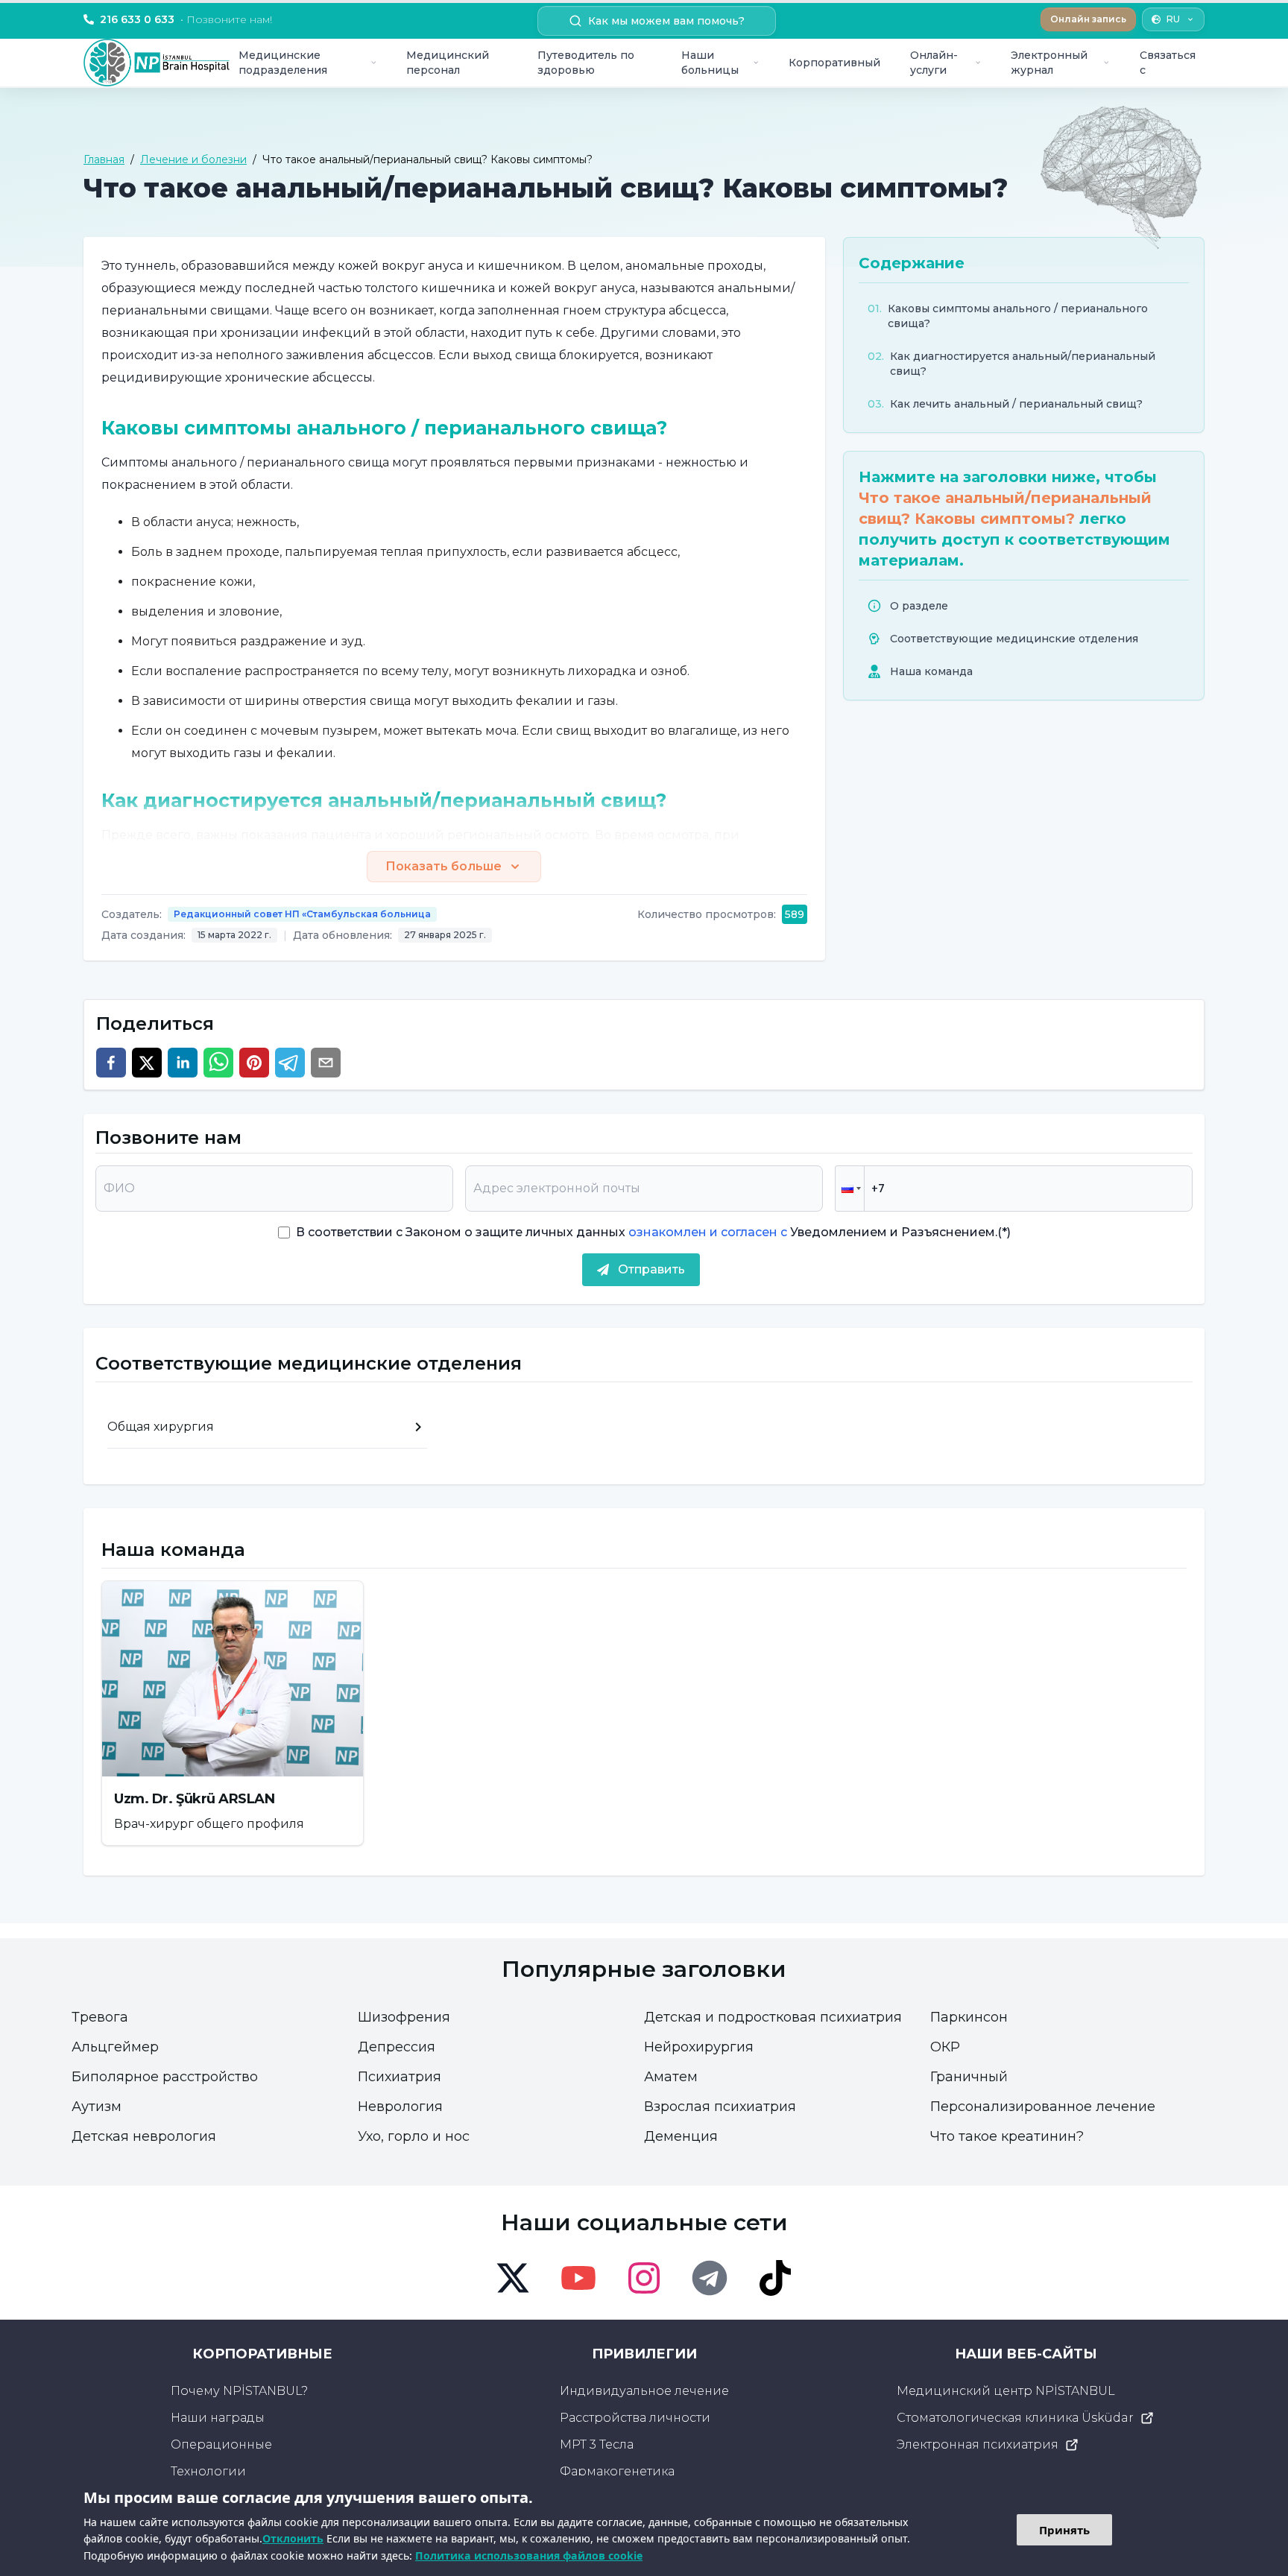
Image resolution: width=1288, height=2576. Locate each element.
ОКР (945, 2047)
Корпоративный (834, 63)
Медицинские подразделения (283, 63)
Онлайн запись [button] (1088, 19)
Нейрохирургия (699, 2047)
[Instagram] (644, 2278)
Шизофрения (404, 2017)
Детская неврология (144, 2136)
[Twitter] (513, 2278)
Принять (1064, 2530)
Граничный (969, 2077)
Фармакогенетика (617, 2471)
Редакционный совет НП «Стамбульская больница (302, 914)
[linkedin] (183, 1063)
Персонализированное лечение (1043, 2107)
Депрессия (397, 2047)
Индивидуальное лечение (644, 2391)
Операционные (221, 2444)
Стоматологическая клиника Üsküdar (1015, 2418)
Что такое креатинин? (1007, 2136)
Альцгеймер (115, 2047)
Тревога (100, 2017)
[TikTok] (775, 2278)
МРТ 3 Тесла (597, 2444)
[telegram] (290, 1063)
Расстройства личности (635, 2418)
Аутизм (97, 2107)
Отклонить (293, 2538)
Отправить (651, 1269)
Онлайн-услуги (934, 63)
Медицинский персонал (448, 63)
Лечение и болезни (193, 159)
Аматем (671, 2077)
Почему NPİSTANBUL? (239, 2391)
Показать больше (443, 866)
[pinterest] (254, 1063)
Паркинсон (969, 2017)
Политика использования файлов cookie (529, 2556)
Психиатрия (400, 2077)
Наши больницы (710, 63)
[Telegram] (710, 2278)
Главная (104, 159)
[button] (850, 1189)
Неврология (400, 2107)
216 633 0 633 (186, 19)
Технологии (208, 2471)
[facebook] (111, 1063)
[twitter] (147, 1063)
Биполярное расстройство (165, 2077)
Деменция (681, 2136)
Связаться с (1168, 63)
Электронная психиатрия (978, 2444)
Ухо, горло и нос (414, 2136)
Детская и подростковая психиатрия (773, 2017)
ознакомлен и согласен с (706, 1232)
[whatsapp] (218, 1063)
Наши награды (218, 2418)
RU (1173, 19)
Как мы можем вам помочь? (666, 21)
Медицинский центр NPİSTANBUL (1006, 2391)
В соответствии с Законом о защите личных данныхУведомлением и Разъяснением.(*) (653, 1232)
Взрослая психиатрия (720, 2107)
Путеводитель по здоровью (586, 63)
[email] (326, 1063)
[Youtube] (578, 2278)
